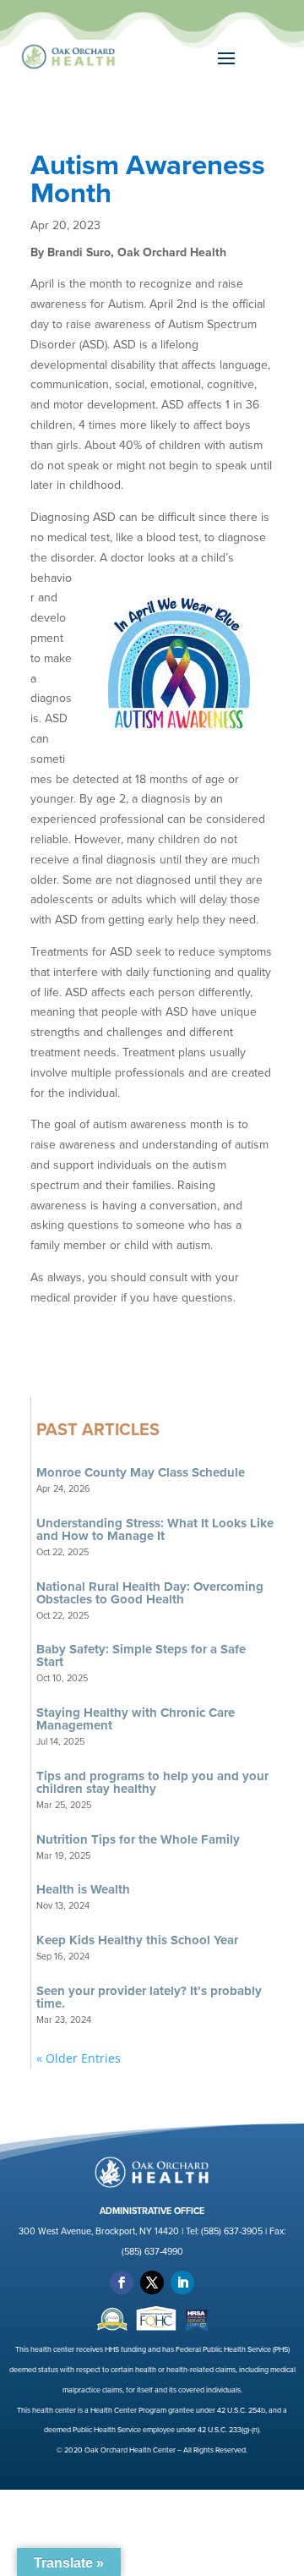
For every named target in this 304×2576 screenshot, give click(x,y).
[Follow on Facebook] (122, 2283)
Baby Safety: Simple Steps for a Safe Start (141, 1655)
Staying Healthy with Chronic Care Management (136, 1719)
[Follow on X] (152, 2283)
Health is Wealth (83, 1889)
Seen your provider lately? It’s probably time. (149, 1997)
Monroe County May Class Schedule (141, 1472)
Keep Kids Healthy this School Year (137, 1940)
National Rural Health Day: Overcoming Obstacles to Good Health (150, 1593)
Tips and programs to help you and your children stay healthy (152, 1782)
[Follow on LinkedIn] (182, 2283)
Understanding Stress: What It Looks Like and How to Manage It (155, 1529)
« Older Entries (79, 2058)
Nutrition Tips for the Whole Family (138, 1839)
